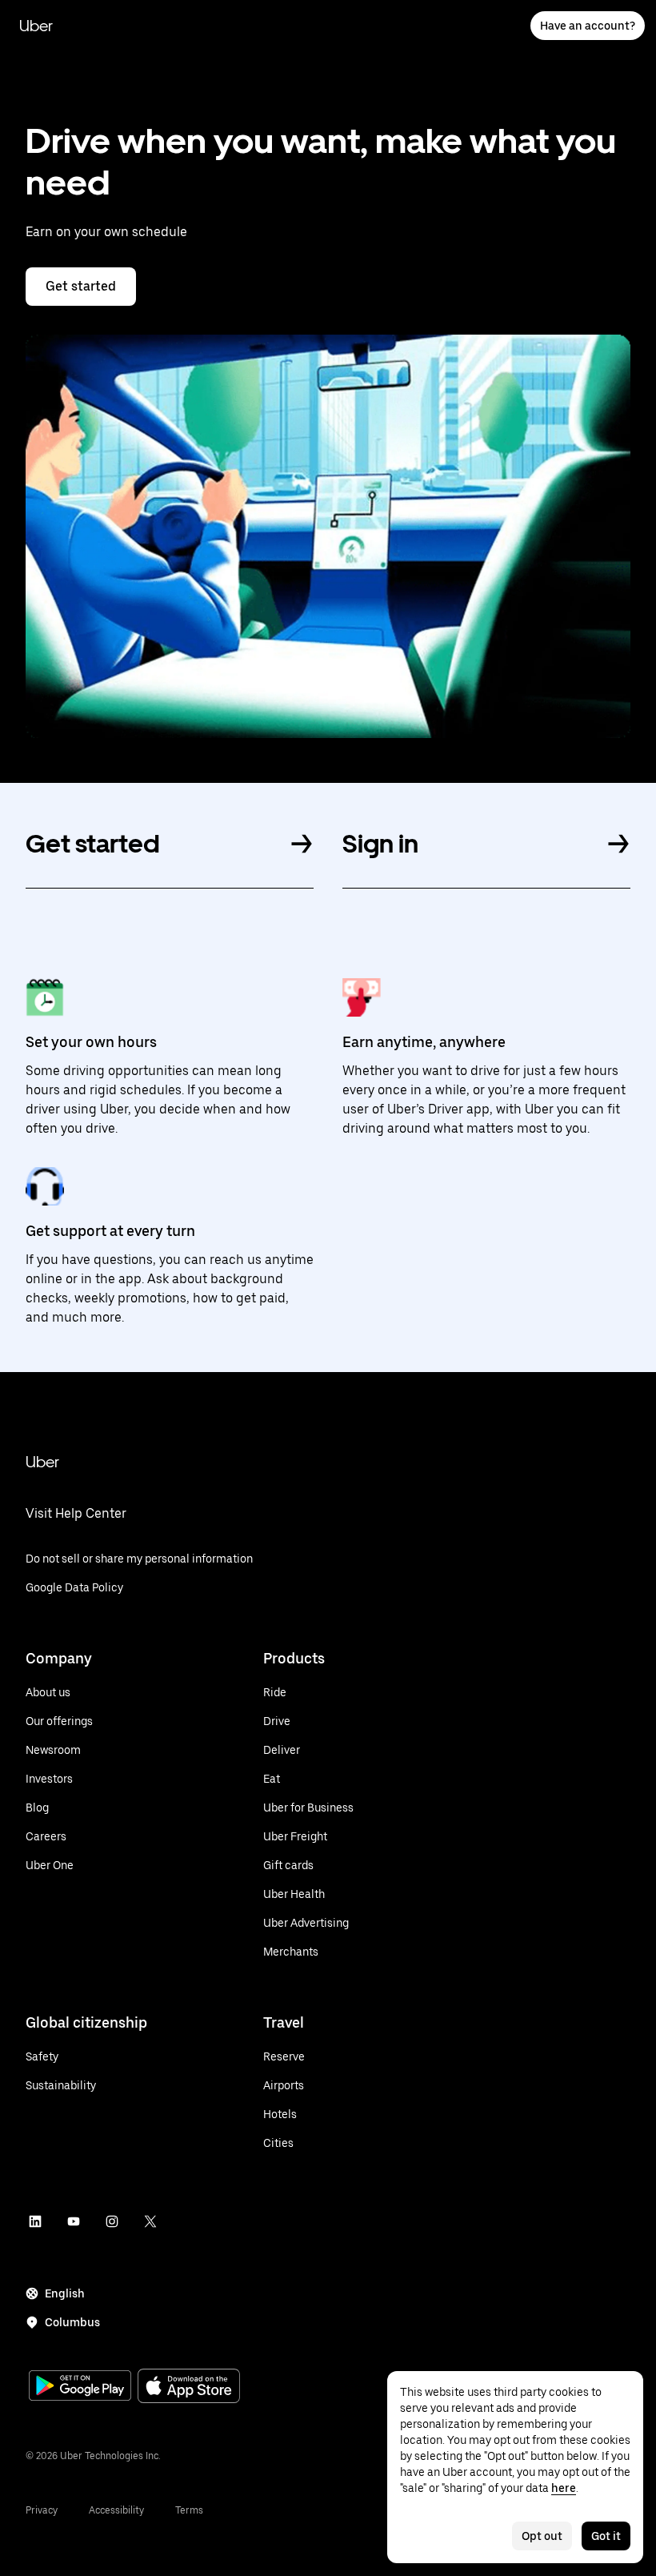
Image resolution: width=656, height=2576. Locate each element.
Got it (606, 2536)
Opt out (542, 2536)
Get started (81, 286)
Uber (36, 26)
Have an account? (588, 26)
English (65, 2293)
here (564, 2488)
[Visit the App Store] (189, 2387)
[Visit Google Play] (80, 2387)
